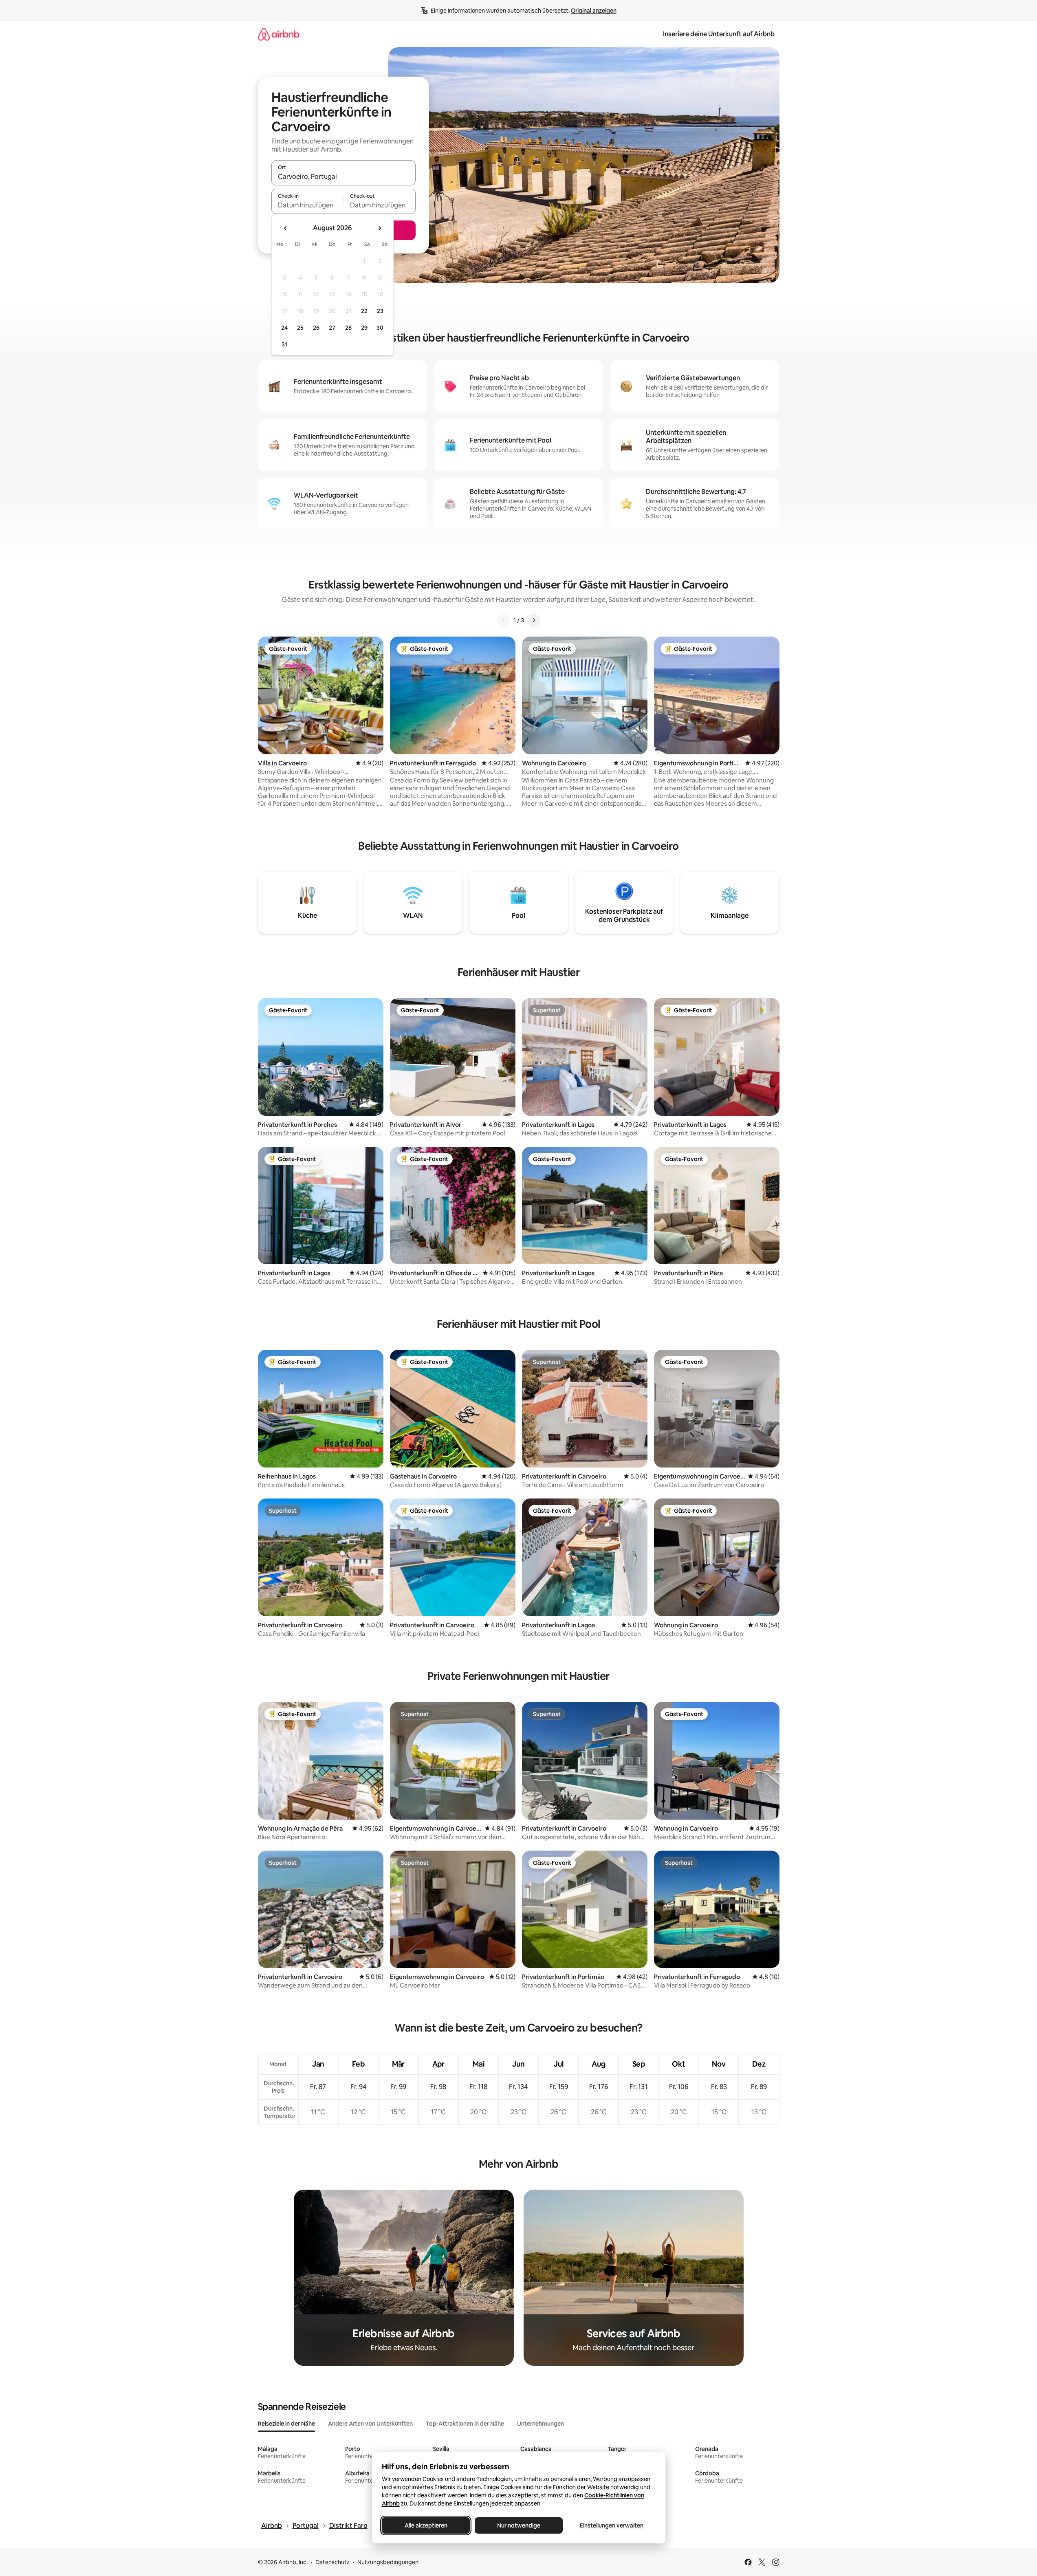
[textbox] (307, 205)
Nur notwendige (519, 2525)
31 (284, 344)
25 (300, 328)
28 (348, 328)
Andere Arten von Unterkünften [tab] (370, 2424)
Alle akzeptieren (426, 2525)
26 (316, 328)
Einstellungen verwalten (612, 2525)
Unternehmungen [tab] (541, 2424)
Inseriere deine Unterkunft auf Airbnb (719, 34)
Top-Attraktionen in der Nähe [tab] (465, 2424)
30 (380, 328)
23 (380, 311)
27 (332, 328)
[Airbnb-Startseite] (279, 34)
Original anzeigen (594, 11)
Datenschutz (332, 2562)
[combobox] (343, 176)
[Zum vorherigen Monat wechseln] (286, 228)
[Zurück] (504, 620)
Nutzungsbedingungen (388, 2562)
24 (284, 328)
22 (364, 311)
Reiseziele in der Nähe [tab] (286, 2424)
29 (364, 328)
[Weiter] (534, 620)
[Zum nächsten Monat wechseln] (379, 228)
